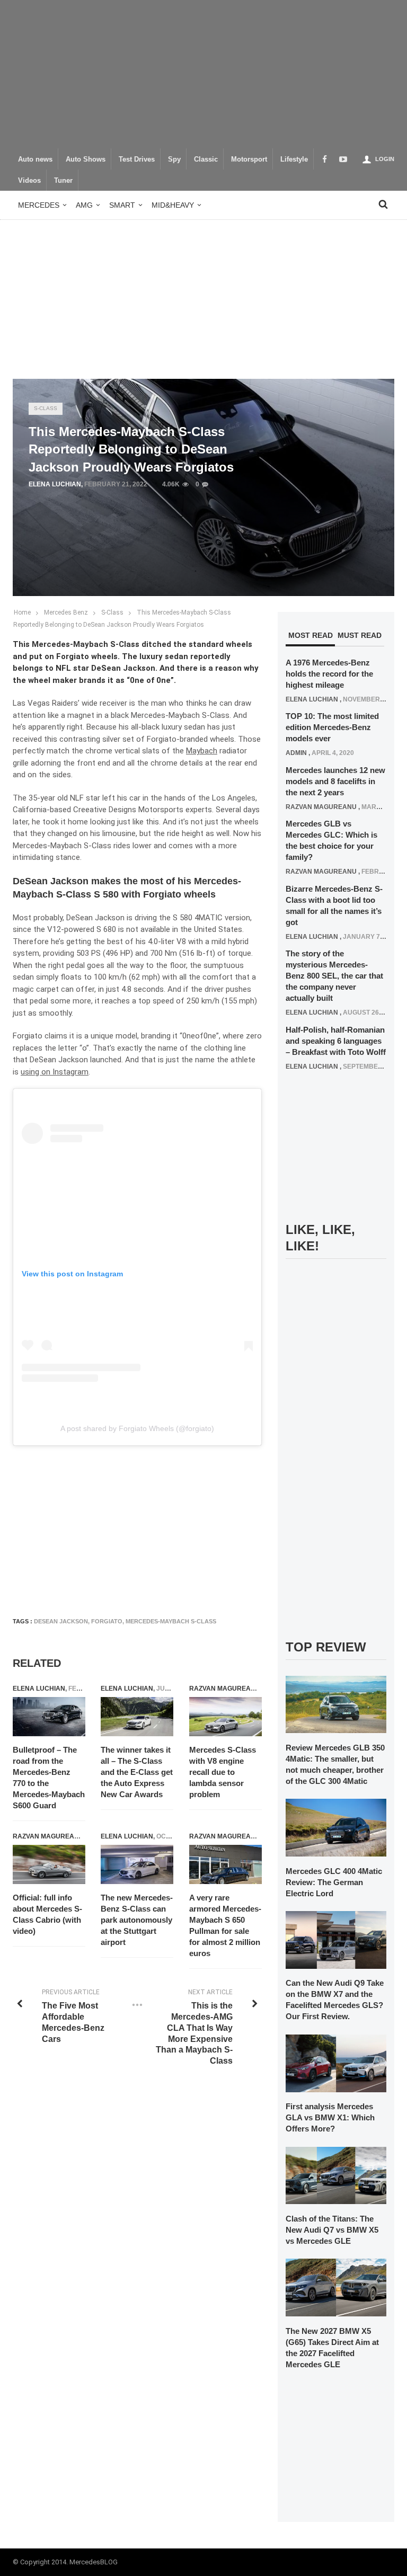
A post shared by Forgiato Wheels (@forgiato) (137, 1428)
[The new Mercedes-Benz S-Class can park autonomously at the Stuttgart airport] (137, 1864)
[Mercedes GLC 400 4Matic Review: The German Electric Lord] (336, 1827)
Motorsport (249, 159)
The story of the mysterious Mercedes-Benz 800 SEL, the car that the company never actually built (334, 976)
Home (22, 612)
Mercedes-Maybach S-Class (171, 1621)
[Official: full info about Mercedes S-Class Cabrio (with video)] (49, 1864)
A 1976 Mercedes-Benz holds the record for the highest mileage (329, 674)
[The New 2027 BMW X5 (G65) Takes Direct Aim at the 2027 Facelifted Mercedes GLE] (336, 2287)
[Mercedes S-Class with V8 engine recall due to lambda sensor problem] (225, 1717)
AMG (84, 205)
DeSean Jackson (61, 1621)
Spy (174, 159)
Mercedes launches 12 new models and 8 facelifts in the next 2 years (335, 781)
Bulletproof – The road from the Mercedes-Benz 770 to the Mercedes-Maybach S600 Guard (49, 1778)
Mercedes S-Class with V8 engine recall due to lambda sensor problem (223, 1772)
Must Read (360, 635)
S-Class (46, 408)
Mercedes (39, 205)
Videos (29, 181)
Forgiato (107, 1621)
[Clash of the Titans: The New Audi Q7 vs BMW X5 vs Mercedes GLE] (336, 2175)
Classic (206, 159)
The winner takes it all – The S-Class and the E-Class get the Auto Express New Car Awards (137, 1772)
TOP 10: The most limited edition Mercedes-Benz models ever (332, 727)
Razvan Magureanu (225, 1689)
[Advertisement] (203, 74)
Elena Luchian (55, 484)
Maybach (202, 751)
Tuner (63, 181)
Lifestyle (294, 159)
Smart (122, 205)
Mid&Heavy (173, 205)
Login (385, 159)
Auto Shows (86, 159)
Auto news (35, 159)
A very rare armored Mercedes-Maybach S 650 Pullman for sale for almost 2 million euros (225, 1925)
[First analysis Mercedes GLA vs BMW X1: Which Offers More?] (336, 2063)
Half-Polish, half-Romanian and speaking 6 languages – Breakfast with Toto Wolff (336, 1041)
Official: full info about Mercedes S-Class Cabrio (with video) (47, 1914)
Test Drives (137, 159)
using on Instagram (55, 1072)
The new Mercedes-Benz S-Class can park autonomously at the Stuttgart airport (137, 1920)
